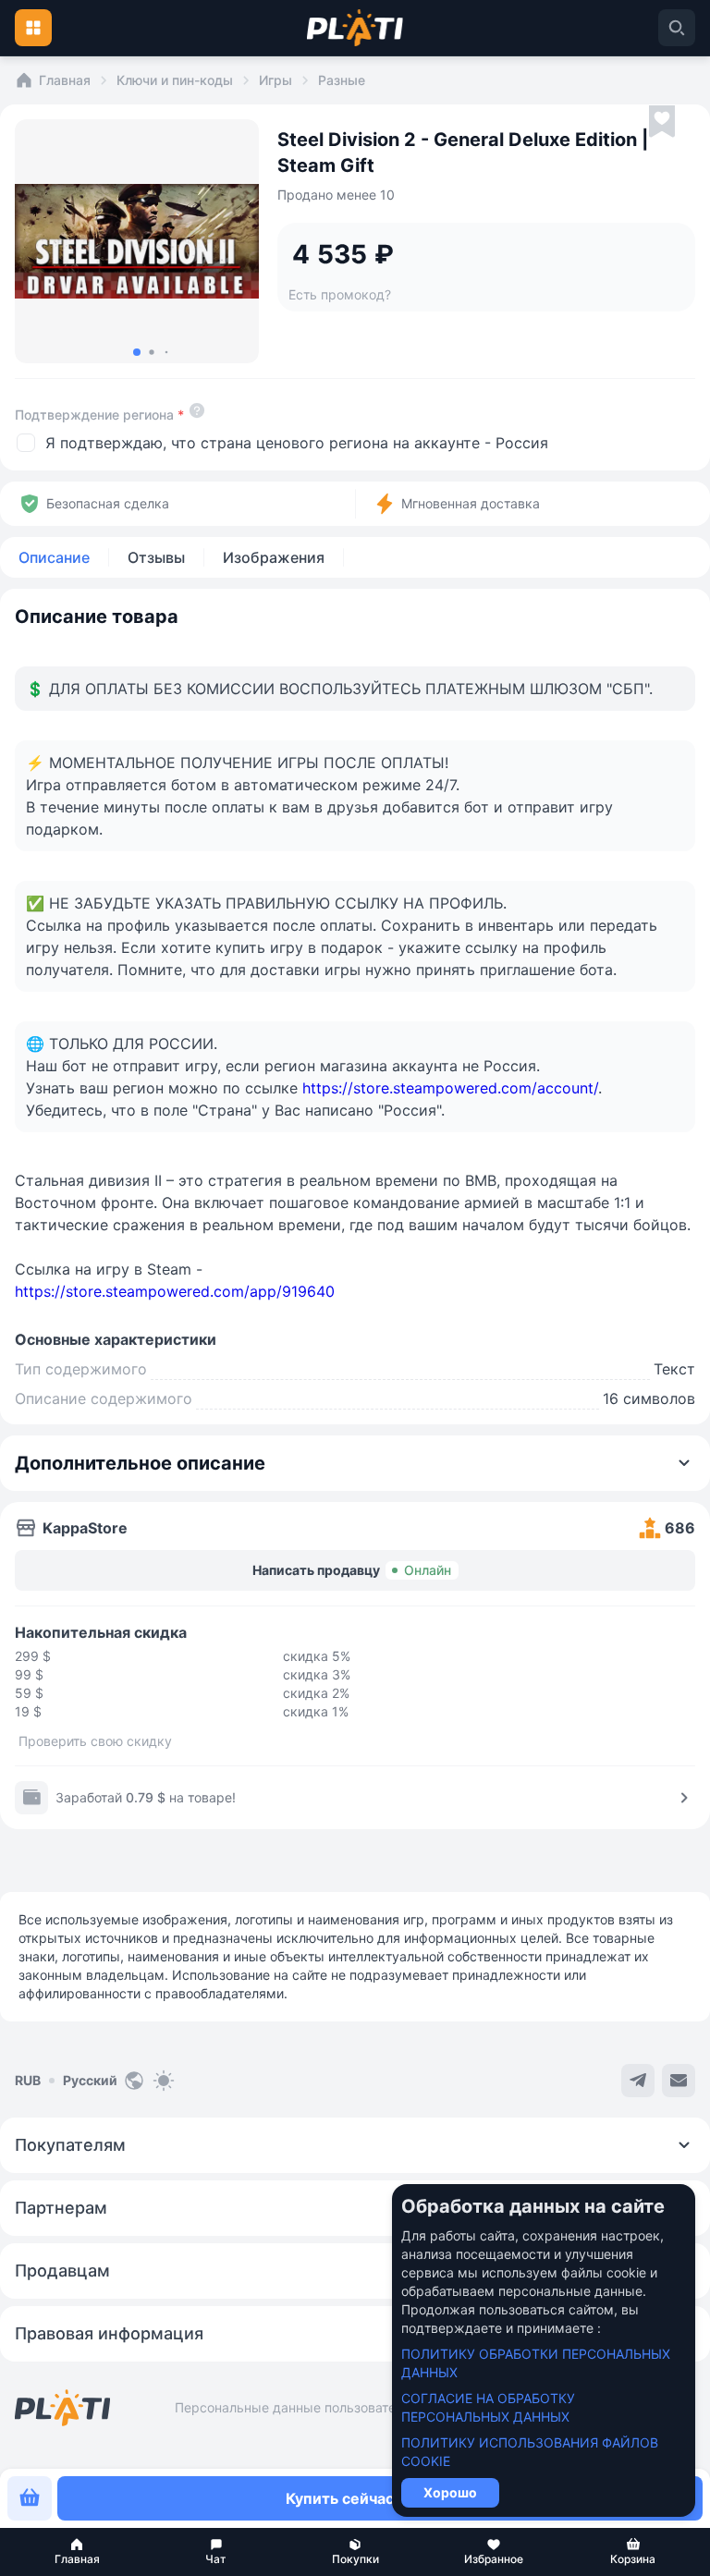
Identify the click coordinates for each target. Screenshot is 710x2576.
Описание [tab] (54, 557)
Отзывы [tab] (156, 557)
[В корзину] (30, 2498)
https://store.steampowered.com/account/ (450, 1088)
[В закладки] (662, 122)
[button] (77, 2552)
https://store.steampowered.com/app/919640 (175, 1291)
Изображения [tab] (274, 557)
